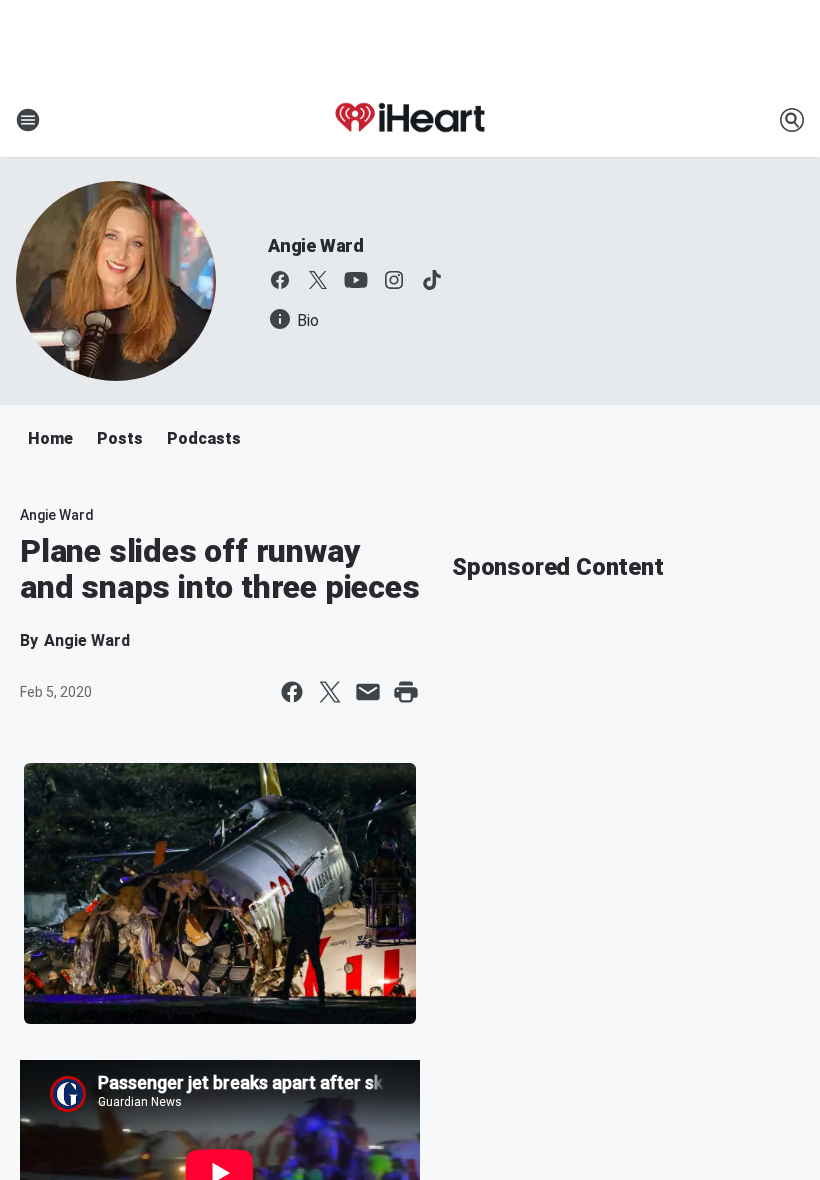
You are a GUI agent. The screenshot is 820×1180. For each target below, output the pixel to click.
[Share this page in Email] (368, 692)
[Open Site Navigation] (28, 120)
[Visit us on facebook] (280, 280)
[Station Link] (410, 120)
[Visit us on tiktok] (432, 280)
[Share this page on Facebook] (292, 692)
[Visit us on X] (318, 280)
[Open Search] (792, 120)
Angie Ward (316, 245)
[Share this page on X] (330, 692)
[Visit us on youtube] (356, 280)
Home (50, 438)
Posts (120, 438)
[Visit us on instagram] (394, 280)
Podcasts (204, 438)
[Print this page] (406, 692)
